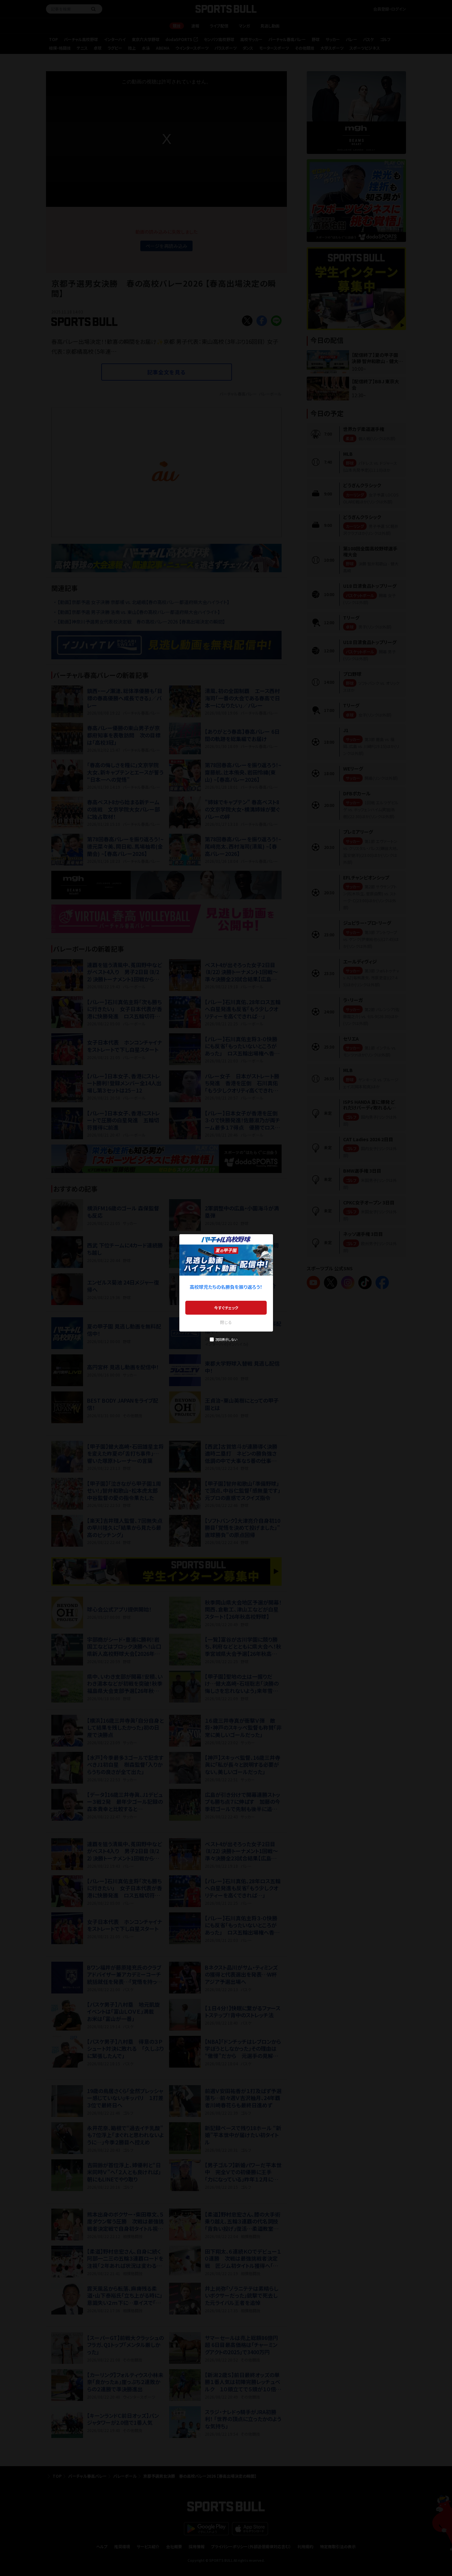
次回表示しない (226, 1339)
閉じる (226, 1322)
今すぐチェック (226, 1308)
